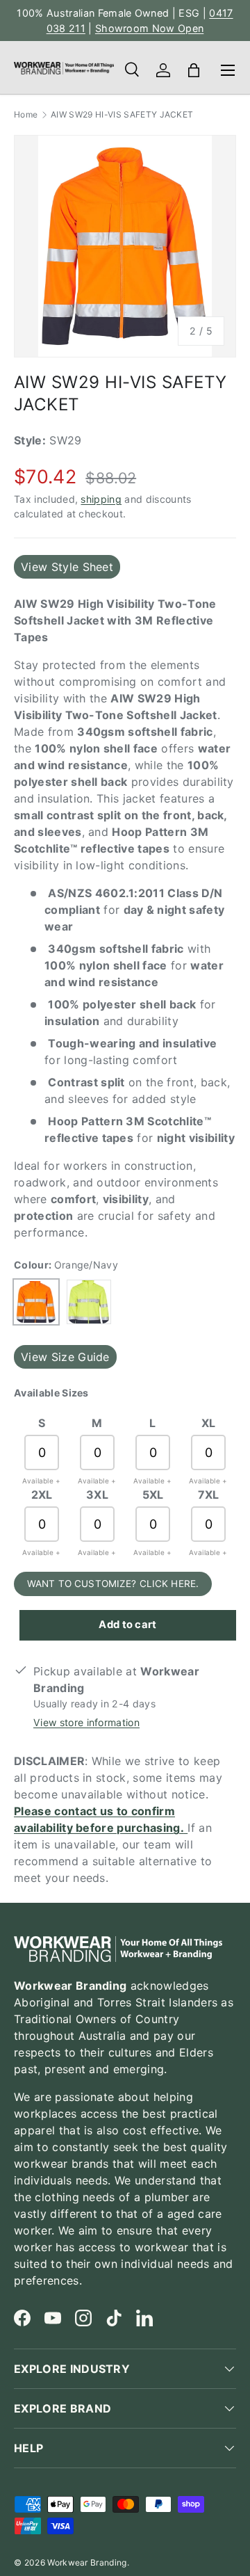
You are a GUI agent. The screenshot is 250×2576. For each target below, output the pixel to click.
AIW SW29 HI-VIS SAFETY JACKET (122, 115)
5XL (153, 1495)
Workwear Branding (87, 2562)
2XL (42, 1495)
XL (209, 1423)
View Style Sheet (67, 567)
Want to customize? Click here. (113, 1584)
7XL (209, 1495)
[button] (194, 70)
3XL (97, 1495)
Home (26, 115)
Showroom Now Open (149, 28)
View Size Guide (65, 1357)
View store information (86, 1722)
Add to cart (128, 1625)
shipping (101, 499)
